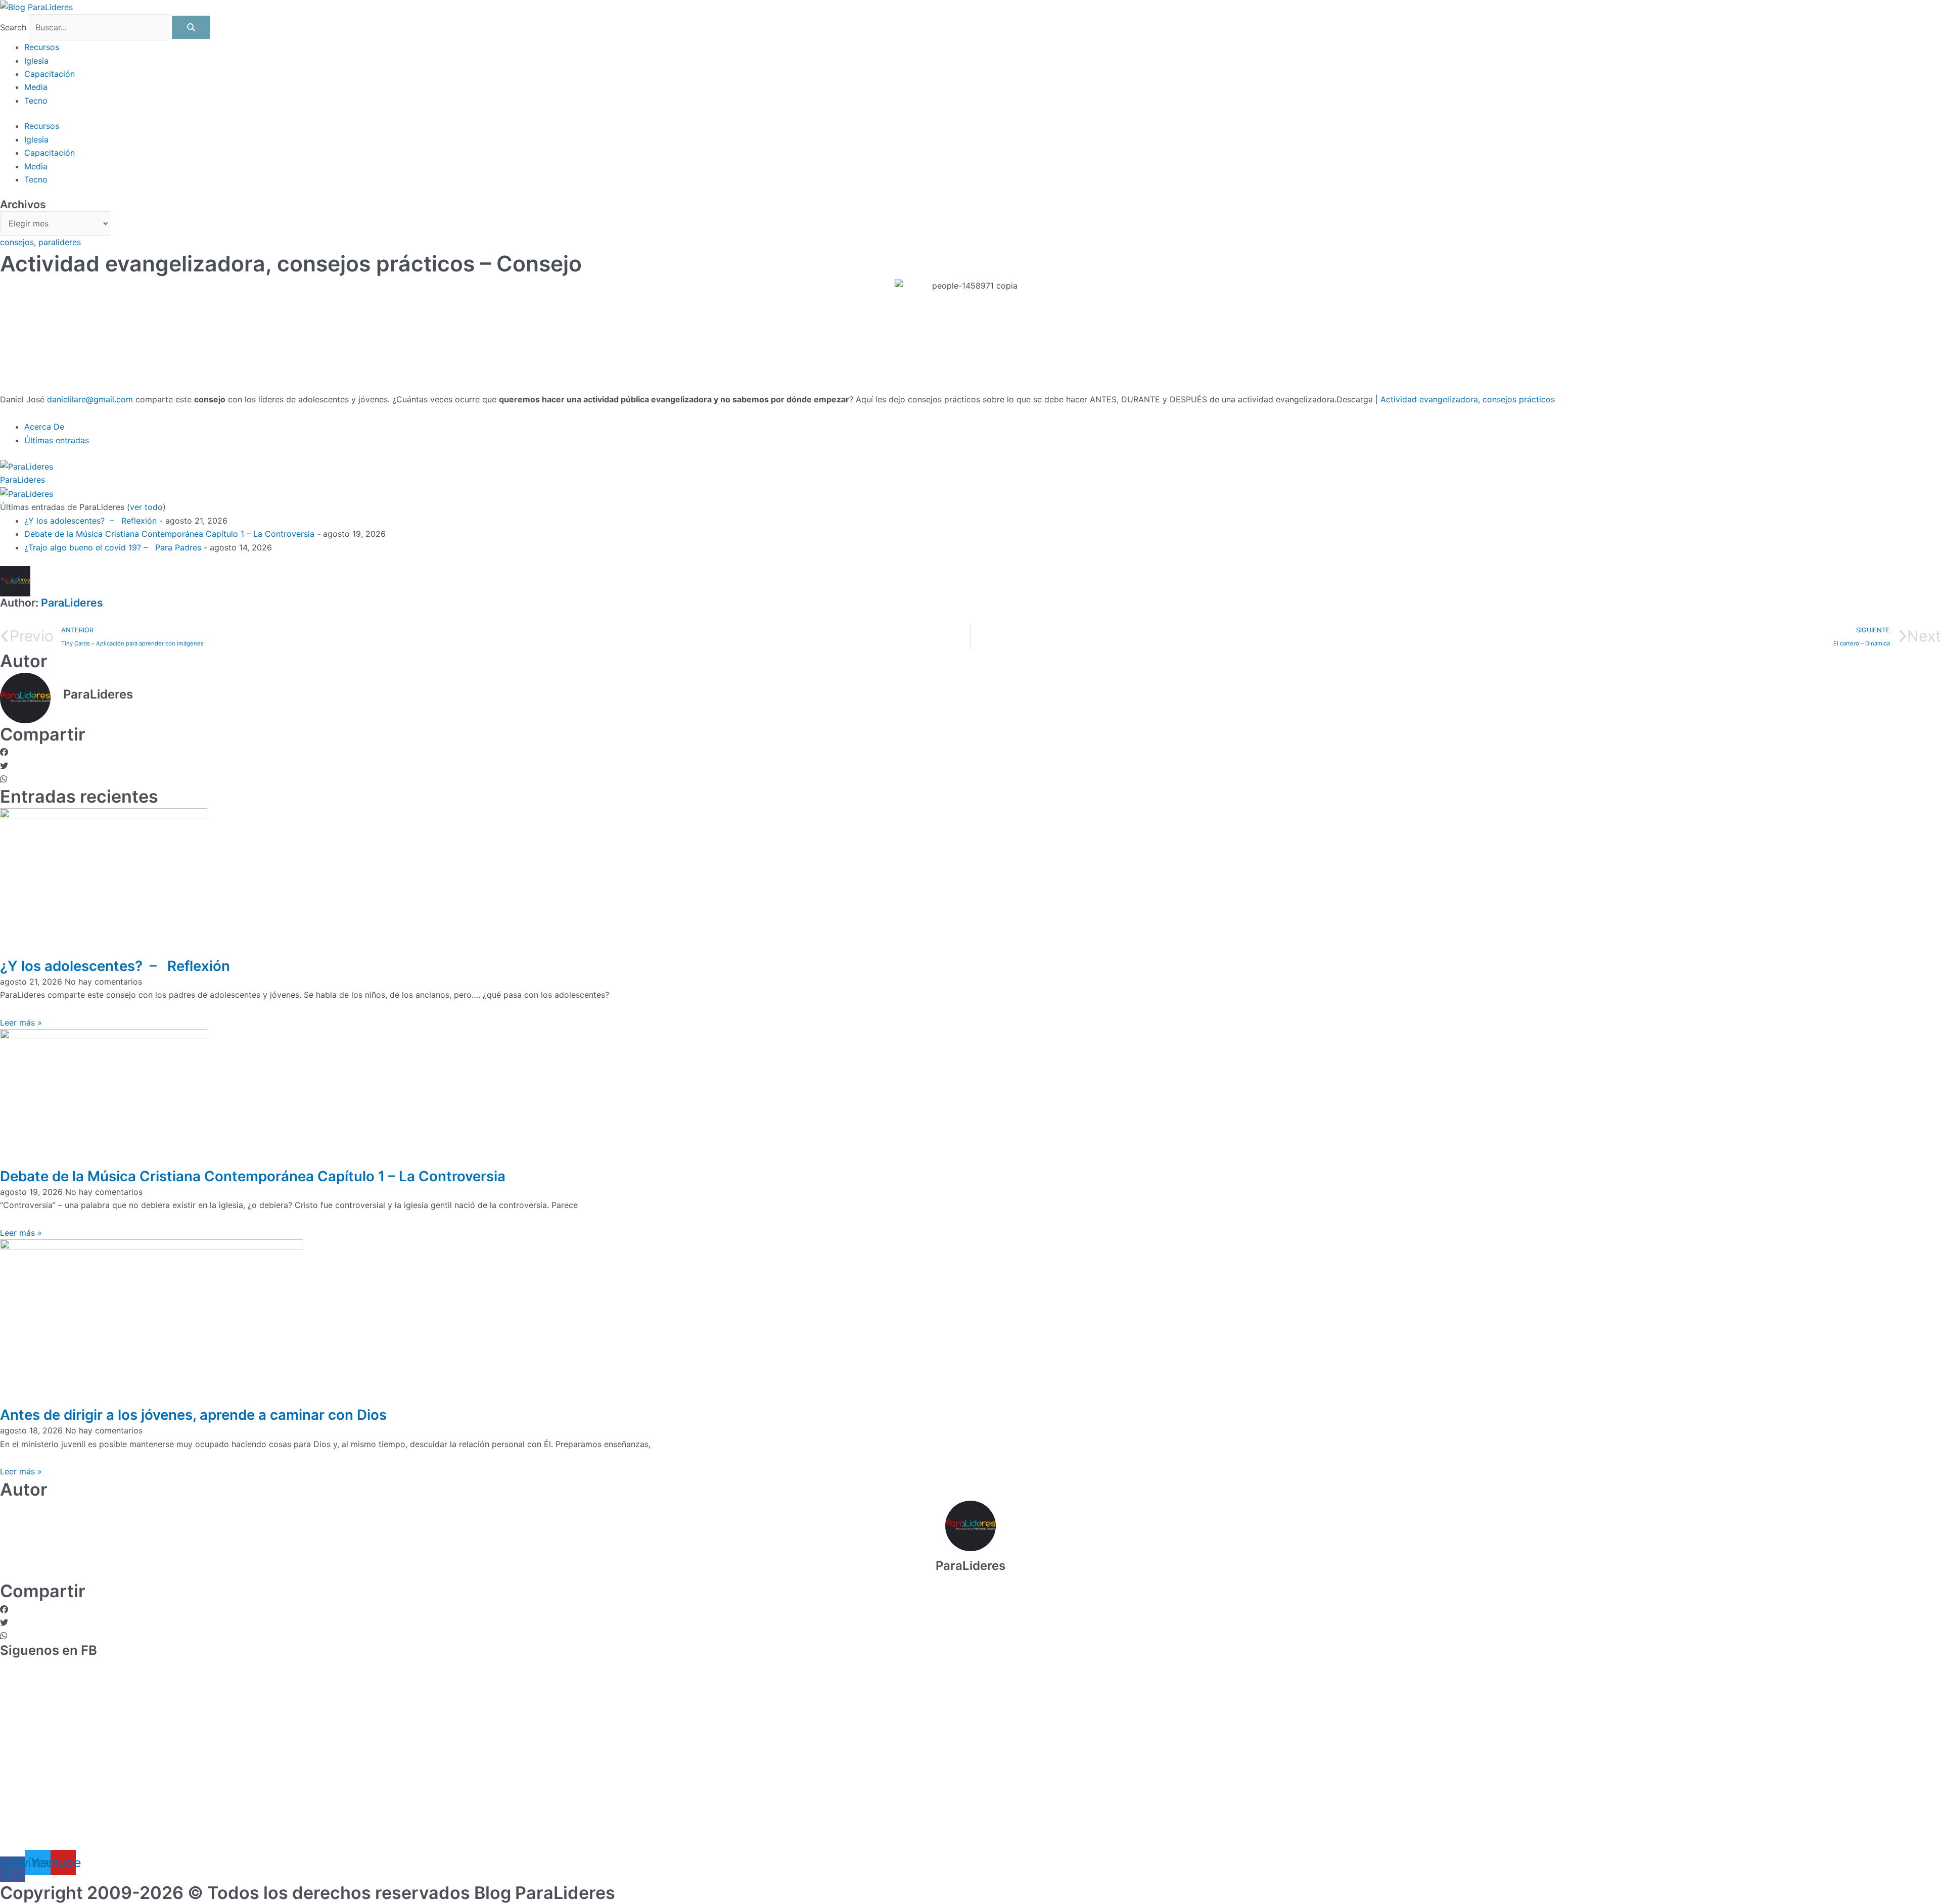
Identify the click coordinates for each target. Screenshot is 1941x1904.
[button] (970, 752)
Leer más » (21, 1023)
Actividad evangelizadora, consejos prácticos (1468, 399)
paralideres (60, 242)
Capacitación (50, 74)
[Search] (191, 27)
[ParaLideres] (27, 466)
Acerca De (44, 427)
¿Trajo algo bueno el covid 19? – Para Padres (113, 547)
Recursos (42, 47)
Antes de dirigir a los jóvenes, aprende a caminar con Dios (193, 1415)
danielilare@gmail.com (90, 399)
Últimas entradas (57, 440)
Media (36, 87)
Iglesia (36, 61)
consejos (17, 242)
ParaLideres (22, 480)
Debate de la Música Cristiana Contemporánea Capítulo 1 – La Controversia (169, 534)
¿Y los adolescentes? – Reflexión (90, 521)
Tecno (36, 101)
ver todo (146, 507)
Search (13, 27)
